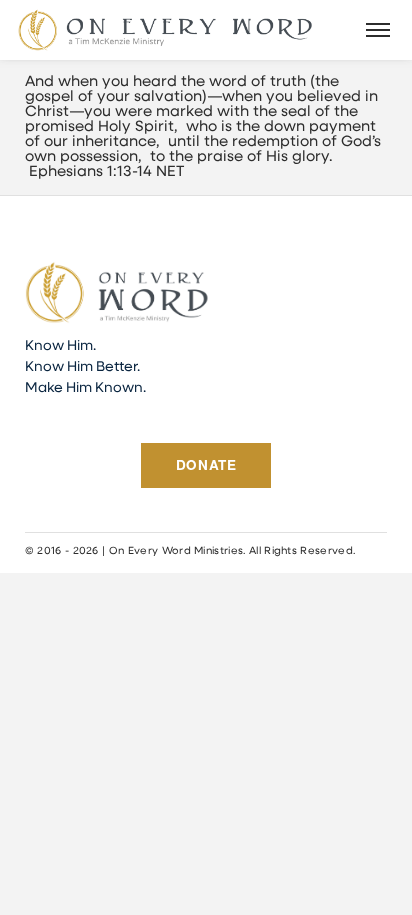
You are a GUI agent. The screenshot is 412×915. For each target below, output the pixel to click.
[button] (379, 30)
